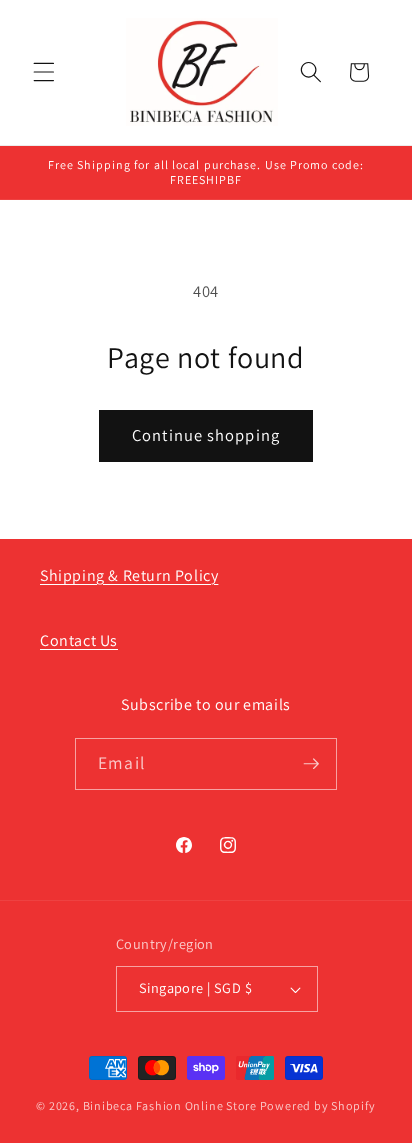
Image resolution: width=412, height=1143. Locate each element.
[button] (44, 72)
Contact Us (79, 640)
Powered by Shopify (318, 1105)
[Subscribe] (311, 764)
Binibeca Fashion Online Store (170, 1105)
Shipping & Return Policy (129, 575)
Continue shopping (206, 435)
